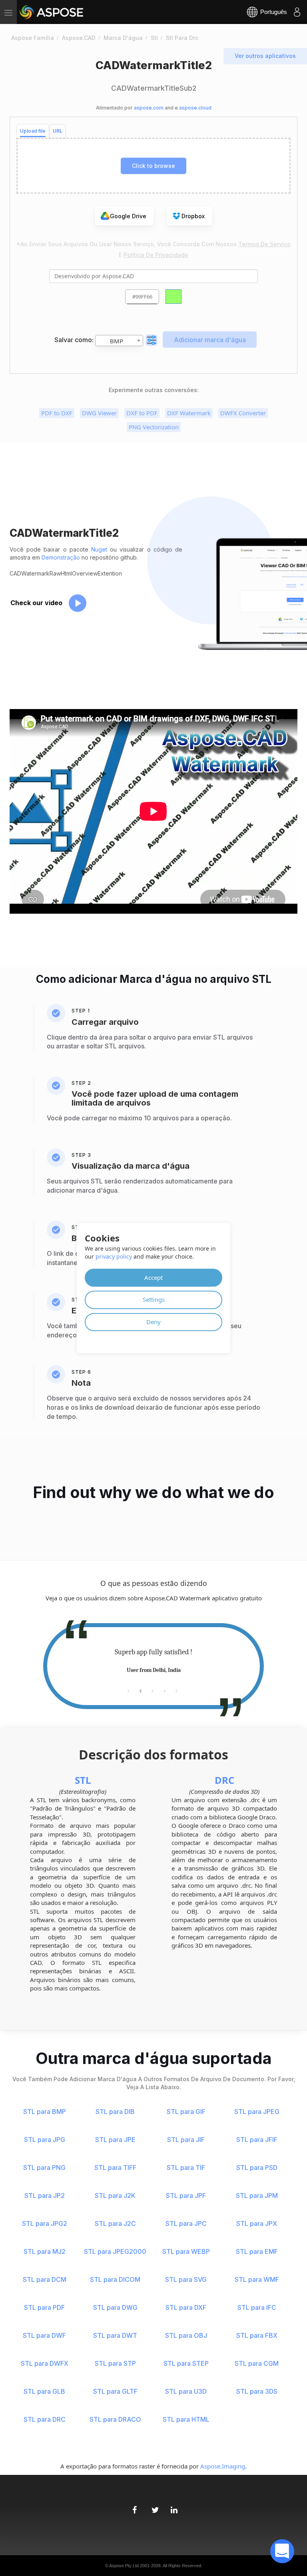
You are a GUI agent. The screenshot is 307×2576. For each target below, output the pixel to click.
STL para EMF (257, 2251)
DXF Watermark (189, 413)
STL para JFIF (257, 2140)
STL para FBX (257, 2335)
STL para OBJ (186, 2335)
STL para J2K (115, 2195)
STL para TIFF (115, 2168)
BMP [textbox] (117, 341)
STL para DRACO (115, 2419)
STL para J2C (115, 2223)
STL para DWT (115, 2335)
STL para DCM (45, 2279)
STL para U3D (186, 2391)
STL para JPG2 (45, 2223)
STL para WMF (257, 2279)
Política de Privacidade (156, 255)
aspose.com (149, 108)
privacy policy (114, 1256)
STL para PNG (44, 2168)
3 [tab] (153, 1690)
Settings (154, 1299)
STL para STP (115, 2363)
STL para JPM (257, 2195)
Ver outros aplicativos (265, 56)
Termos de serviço (264, 244)
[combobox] (119, 341)
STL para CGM (257, 2363)
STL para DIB (115, 2112)
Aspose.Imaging (223, 2466)
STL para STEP (186, 2363)
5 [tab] (176, 1690)
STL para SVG (186, 2279)
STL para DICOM (115, 2279)
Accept (153, 1277)
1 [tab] (128, 1690)
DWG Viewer (99, 413)
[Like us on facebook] (134, 2506)
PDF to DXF (57, 413)
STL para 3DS (257, 2391)
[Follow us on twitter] (153, 2506)
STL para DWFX (45, 2363)
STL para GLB (44, 2391)
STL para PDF (44, 2307)
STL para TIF (186, 2168)
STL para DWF (44, 2335)
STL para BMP (45, 2112)
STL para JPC (186, 2223)
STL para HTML (186, 2419)
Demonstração (61, 557)
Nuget (99, 549)
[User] (297, 12)
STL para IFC (257, 2307)
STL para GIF (186, 2112)
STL (83, 1780)
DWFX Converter (243, 413)
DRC (224, 1780)
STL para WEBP (186, 2251)
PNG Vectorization (154, 427)
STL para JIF (186, 2140)
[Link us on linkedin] (173, 2506)
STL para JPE (115, 2140)
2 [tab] (141, 1690)
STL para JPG (45, 2140)
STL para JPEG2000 (115, 2251)
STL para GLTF (115, 2391)
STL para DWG (115, 2307)
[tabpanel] (153, 1661)
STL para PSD (257, 2168)
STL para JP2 (45, 2195)
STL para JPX (257, 2223)
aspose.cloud (195, 108)
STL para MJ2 (45, 2251)
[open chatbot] (282, 2551)
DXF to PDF (142, 413)
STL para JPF (186, 2195)
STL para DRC (45, 2419)
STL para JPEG (257, 2112)
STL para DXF (186, 2307)
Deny (153, 1322)
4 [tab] (164, 1690)
